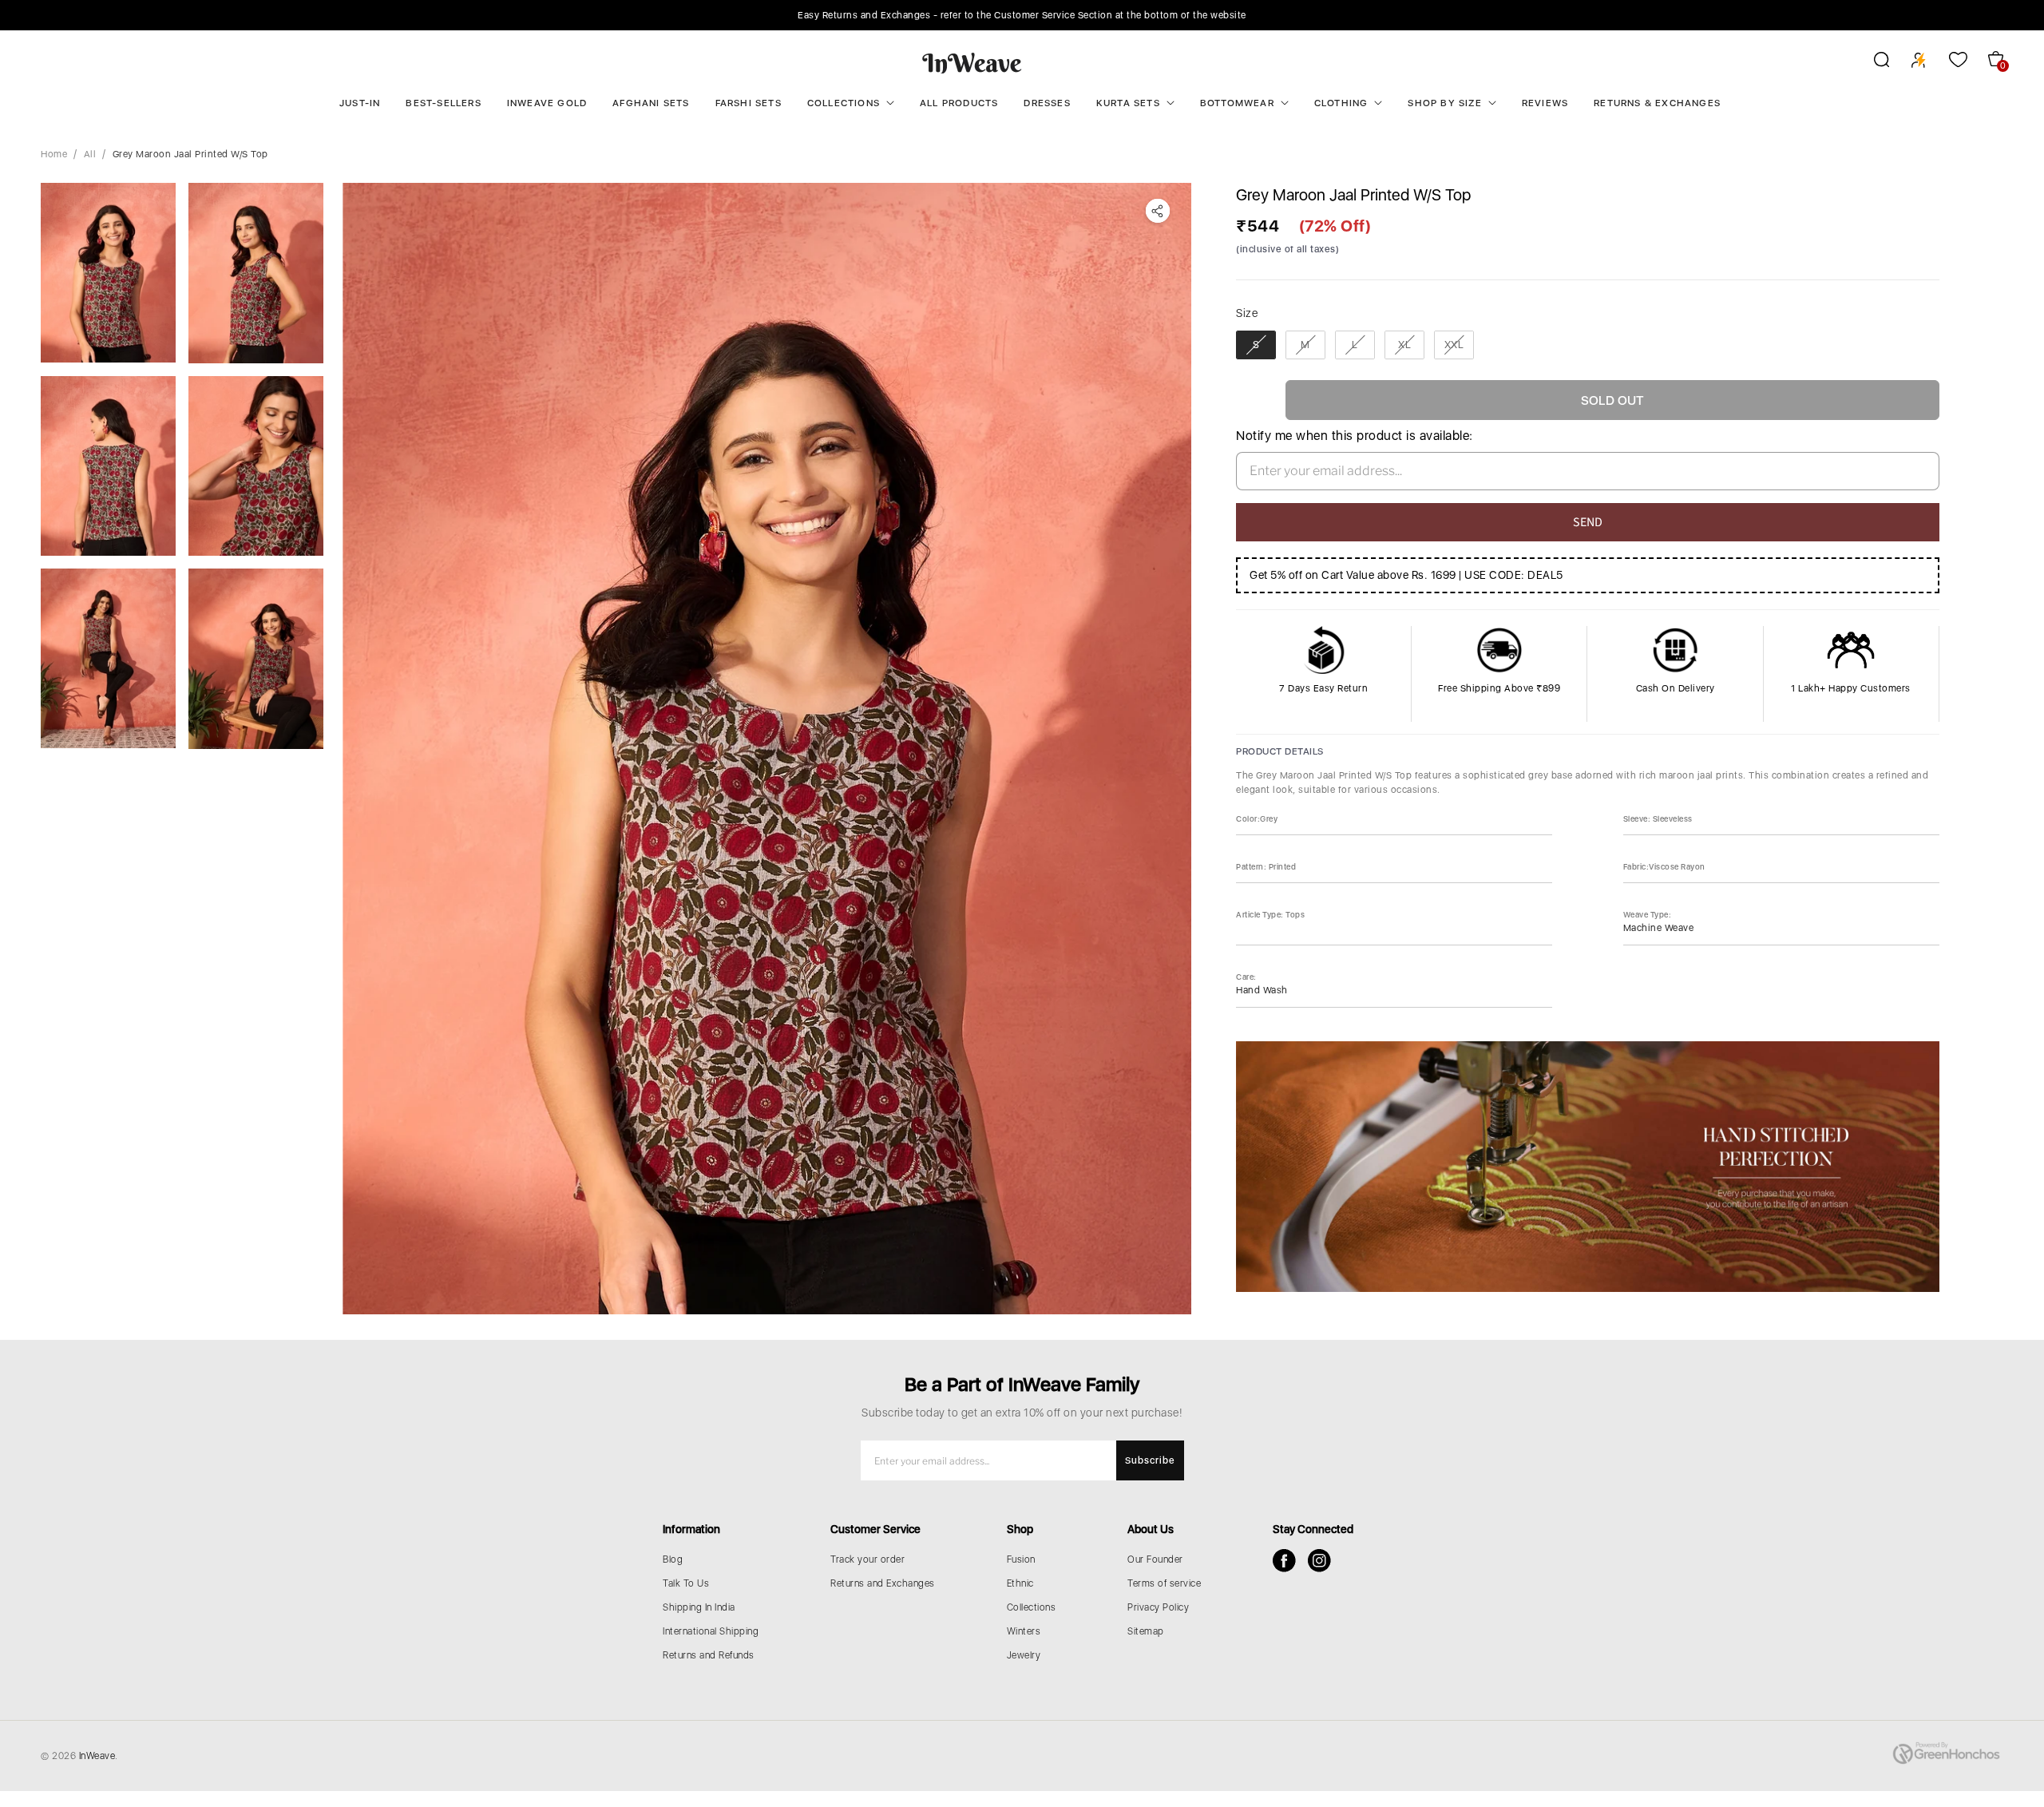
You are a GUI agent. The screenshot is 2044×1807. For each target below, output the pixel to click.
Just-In (360, 103)
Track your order (868, 1559)
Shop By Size (1444, 103)
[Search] (1871, 62)
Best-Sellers (443, 103)
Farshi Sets (749, 103)
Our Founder (1155, 1559)
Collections (844, 103)
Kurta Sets (1128, 103)
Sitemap (1146, 1631)
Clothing (1341, 103)
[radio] (1256, 345)
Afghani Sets (651, 103)
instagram (1319, 1561)
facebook (1284, 1561)
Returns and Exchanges (883, 1583)
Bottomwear (1237, 103)
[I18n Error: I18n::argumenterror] (108, 273)
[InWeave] (972, 62)
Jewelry (1024, 1655)
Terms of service (1164, 1583)
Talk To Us (686, 1583)
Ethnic (1020, 1583)
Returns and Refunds (709, 1655)
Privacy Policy (1158, 1607)
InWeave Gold (547, 103)
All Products (959, 103)
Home (54, 154)
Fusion (1021, 1559)
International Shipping (711, 1631)
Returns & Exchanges (1657, 103)
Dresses (1047, 103)
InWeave (97, 1756)
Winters (1024, 1631)
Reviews (1545, 103)
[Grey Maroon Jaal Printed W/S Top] (767, 749)
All (90, 154)
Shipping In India (699, 1607)
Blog (673, 1559)
